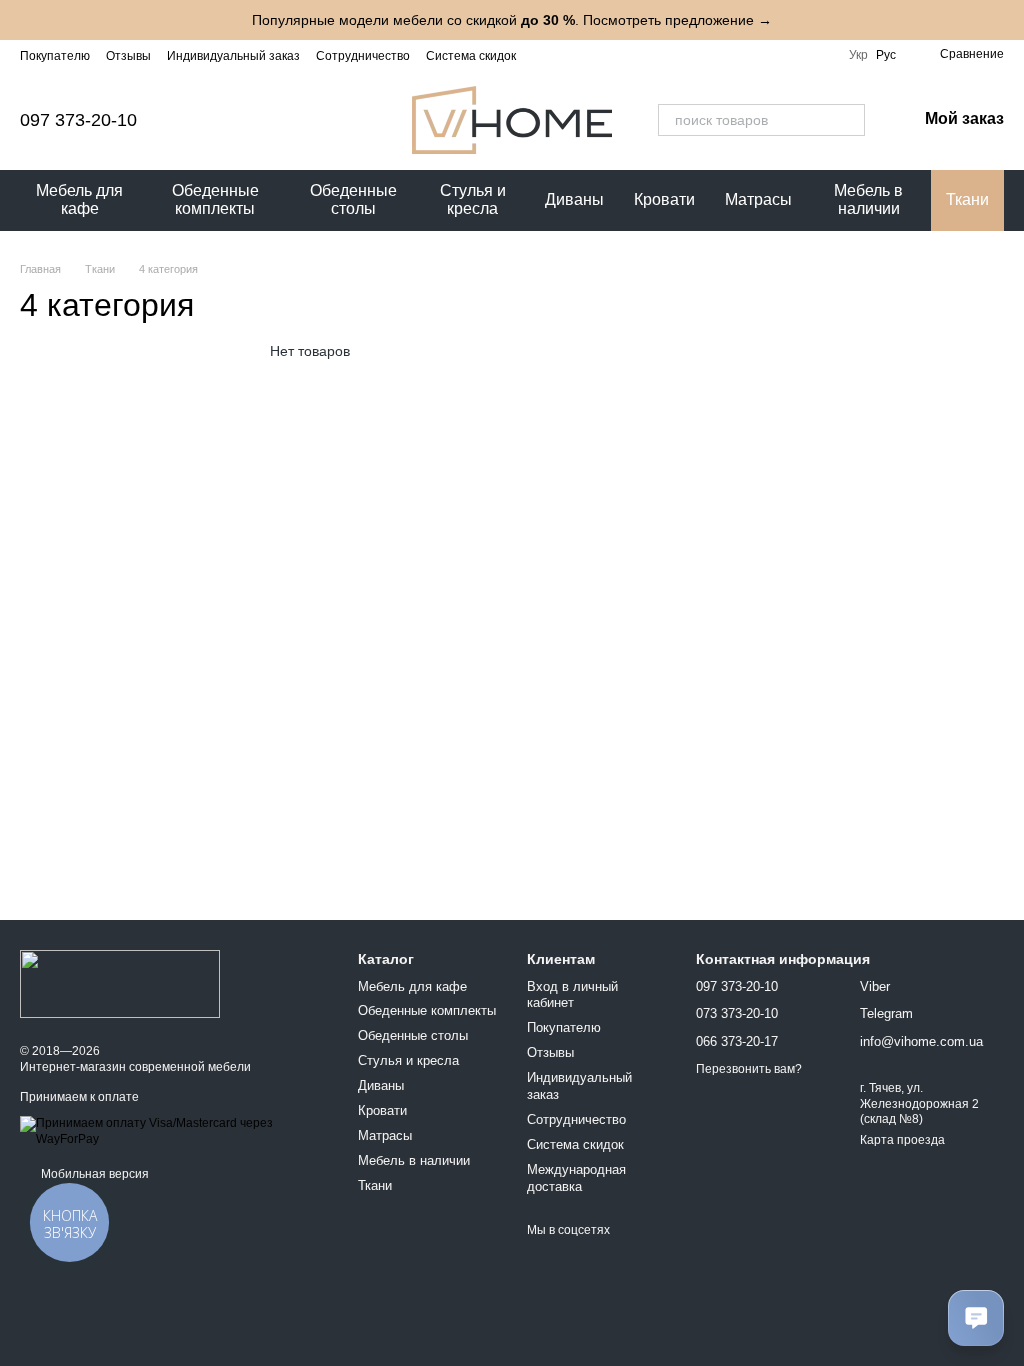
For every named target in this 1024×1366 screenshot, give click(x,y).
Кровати (664, 199)
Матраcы (758, 199)
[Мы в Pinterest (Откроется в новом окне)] (817, 55)
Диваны (574, 199)
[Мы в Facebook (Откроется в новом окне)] (721, 55)
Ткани (967, 199)
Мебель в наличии (868, 199)
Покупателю (55, 56)
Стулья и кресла (473, 199)
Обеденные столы (353, 199)
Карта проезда (902, 1140)
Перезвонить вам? (749, 1069)
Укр (858, 55)
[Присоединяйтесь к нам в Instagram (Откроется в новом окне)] (697, 55)
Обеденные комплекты (215, 199)
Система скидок (471, 56)
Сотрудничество (363, 56)
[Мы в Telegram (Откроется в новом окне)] (769, 55)
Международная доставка (576, 1178)
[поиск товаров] (849, 120)
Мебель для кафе (79, 199)
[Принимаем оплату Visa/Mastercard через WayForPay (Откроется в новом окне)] (174, 1131)
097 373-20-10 (78, 120)
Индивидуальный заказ (233, 56)
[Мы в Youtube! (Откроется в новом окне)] (745, 55)
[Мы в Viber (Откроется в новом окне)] (793, 55)
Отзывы (128, 56)
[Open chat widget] (976, 1318)
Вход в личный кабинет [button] (572, 995)
